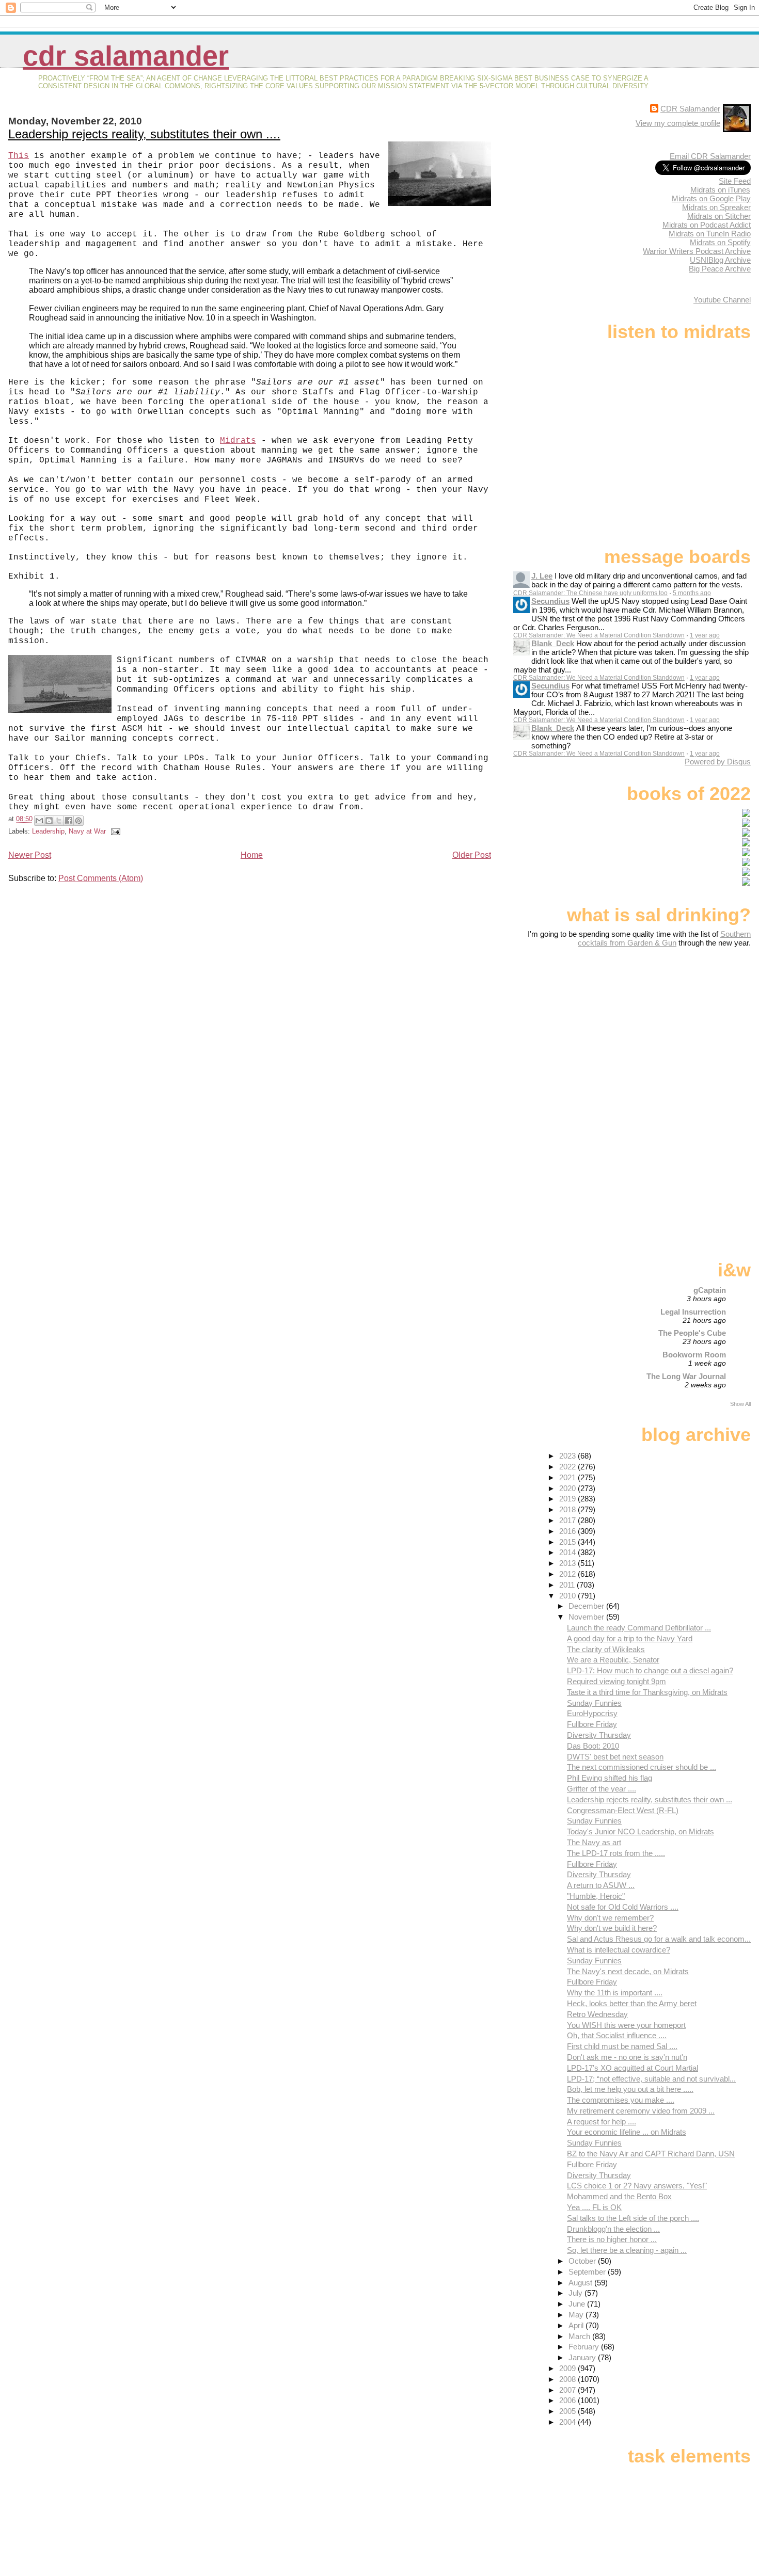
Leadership (48, 831)
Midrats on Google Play (711, 198)
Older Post (472, 855)
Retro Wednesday (597, 2014)
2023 (568, 1456)
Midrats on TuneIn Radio (710, 234)
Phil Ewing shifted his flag (610, 1778)
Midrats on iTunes (720, 190)
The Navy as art (594, 1842)
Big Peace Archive (720, 269)
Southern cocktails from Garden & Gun (664, 938)
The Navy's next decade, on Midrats (628, 1971)
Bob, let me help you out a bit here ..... (630, 2089)
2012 (568, 1574)
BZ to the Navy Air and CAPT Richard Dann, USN (651, 2154)
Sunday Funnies (594, 1703)
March (580, 2336)
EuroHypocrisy (592, 1713)
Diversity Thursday (599, 1735)
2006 (568, 2400)
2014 (568, 1552)
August (581, 2283)
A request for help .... (602, 2122)
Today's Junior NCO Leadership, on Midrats (641, 1831)
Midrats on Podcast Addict (707, 225)
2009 (568, 2368)
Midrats (238, 441)
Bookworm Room (694, 1355)
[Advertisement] (686, 1029)
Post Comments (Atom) (101, 878)
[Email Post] (114, 831)
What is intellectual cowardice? (619, 1950)
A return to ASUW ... (601, 1885)
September (588, 2272)
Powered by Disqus (718, 762)
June (578, 2304)
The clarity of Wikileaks (606, 1649)
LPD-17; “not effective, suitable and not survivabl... (651, 2079)
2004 (568, 2422)
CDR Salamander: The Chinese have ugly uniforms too (590, 593)
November (587, 1617)
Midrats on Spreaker (716, 207)
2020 (568, 1488)
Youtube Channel (722, 300)
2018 (568, 1509)
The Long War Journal (686, 1376)
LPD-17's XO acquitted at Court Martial (632, 2068)
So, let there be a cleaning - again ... (627, 2250)
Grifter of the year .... (602, 1789)
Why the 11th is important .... (615, 1993)
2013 (568, 1563)
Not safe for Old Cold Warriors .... (623, 1907)
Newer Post (30, 855)
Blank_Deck (553, 643)
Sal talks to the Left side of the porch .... (633, 2218)
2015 (568, 1542)
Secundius (550, 601)
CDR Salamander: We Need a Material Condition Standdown (599, 635)
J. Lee (542, 576)
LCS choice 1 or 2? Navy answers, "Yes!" (637, 2186)
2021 (568, 1477)
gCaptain (710, 1290)
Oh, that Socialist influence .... (617, 2035)
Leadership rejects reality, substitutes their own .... (144, 134)
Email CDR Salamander (710, 156)
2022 (568, 1467)
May (577, 2315)
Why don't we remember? (610, 1918)
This (19, 156)
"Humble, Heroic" (596, 1896)
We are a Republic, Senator (613, 1660)
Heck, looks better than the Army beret (632, 2003)
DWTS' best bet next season (615, 1757)
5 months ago (692, 593)
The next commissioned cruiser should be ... (642, 1767)
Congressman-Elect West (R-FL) (623, 1810)
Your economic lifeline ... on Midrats (627, 2132)
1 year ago (705, 635)
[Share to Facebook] (69, 821)
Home (252, 855)
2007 (568, 2390)
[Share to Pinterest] (78, 821)
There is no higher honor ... (612, 2239)
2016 (568, 1531)
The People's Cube (692, 1333)
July (576, 2293)
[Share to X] (59, 821)
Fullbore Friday (592, 1724)
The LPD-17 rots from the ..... (616, 1853)
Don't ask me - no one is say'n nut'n (627, 2057)
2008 (568, 2379)
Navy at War (87, 831)
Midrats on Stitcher (719, 216)
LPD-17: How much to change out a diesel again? (650, 1670)
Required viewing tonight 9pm (616, 1681)
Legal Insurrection (693, 1312)
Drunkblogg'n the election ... (613, 2229)
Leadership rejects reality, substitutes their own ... (650, 1799)
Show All (740, 1404)
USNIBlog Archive (720, 260)
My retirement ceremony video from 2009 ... (641, 2111)
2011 (568, 1585)
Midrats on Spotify (720, 242)
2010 (568, 1596)
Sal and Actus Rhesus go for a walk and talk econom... (659, 1939)
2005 (568, 2411)
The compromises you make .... (621, 2100)
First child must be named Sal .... (622, 2046)
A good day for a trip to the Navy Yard (630, 1638)
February (585, 2347)
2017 (568, 1520)
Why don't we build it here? (612, 1928)
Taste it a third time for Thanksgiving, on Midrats (647, 1692)
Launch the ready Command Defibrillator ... (639, 1628)
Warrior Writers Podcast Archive (697, 251)
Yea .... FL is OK (594, 2207)
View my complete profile (678, 123)
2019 (568, 1499)
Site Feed (735, 181)
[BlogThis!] (49, 821)
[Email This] (39, 821)
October (583, 2261)
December (587, 1606)
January (583, 2357)
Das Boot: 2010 (593, 1746)
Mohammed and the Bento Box (619, 2196)
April (577, 2325)
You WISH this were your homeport (626, 2025)
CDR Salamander (126, 56)
